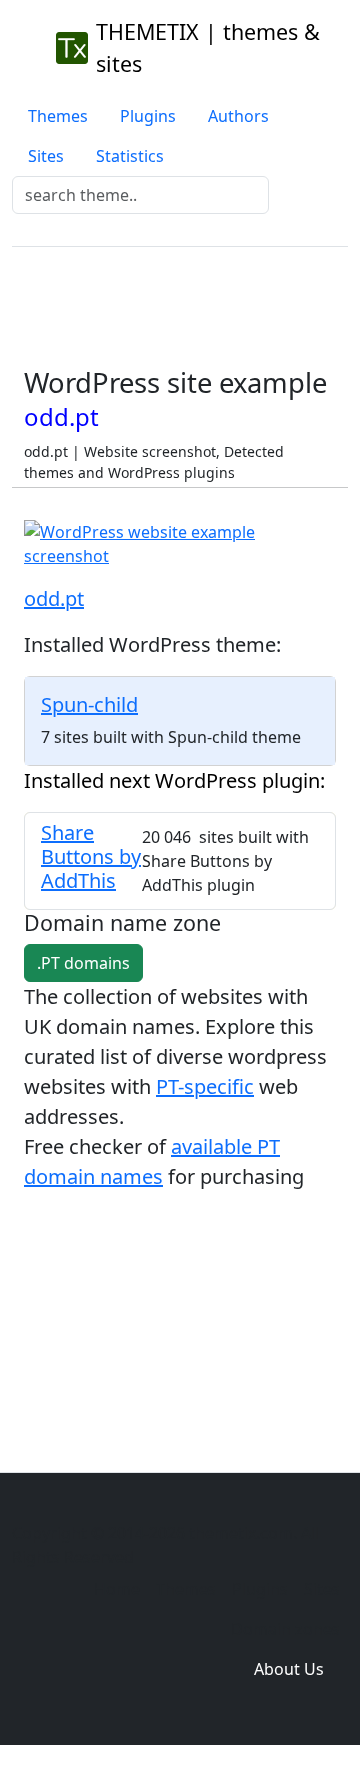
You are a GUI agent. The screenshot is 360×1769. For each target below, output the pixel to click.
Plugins (148, 116)
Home (117, 1589)
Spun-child (89, 704)
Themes (58, 116)
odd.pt (54, 598)
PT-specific (205, 1086)
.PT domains (83, 963)
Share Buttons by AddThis (91, 856)
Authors (238, 116)
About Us (289, 1669)
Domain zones (285, 1629)
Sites (46, 156)
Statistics (130, 156)
